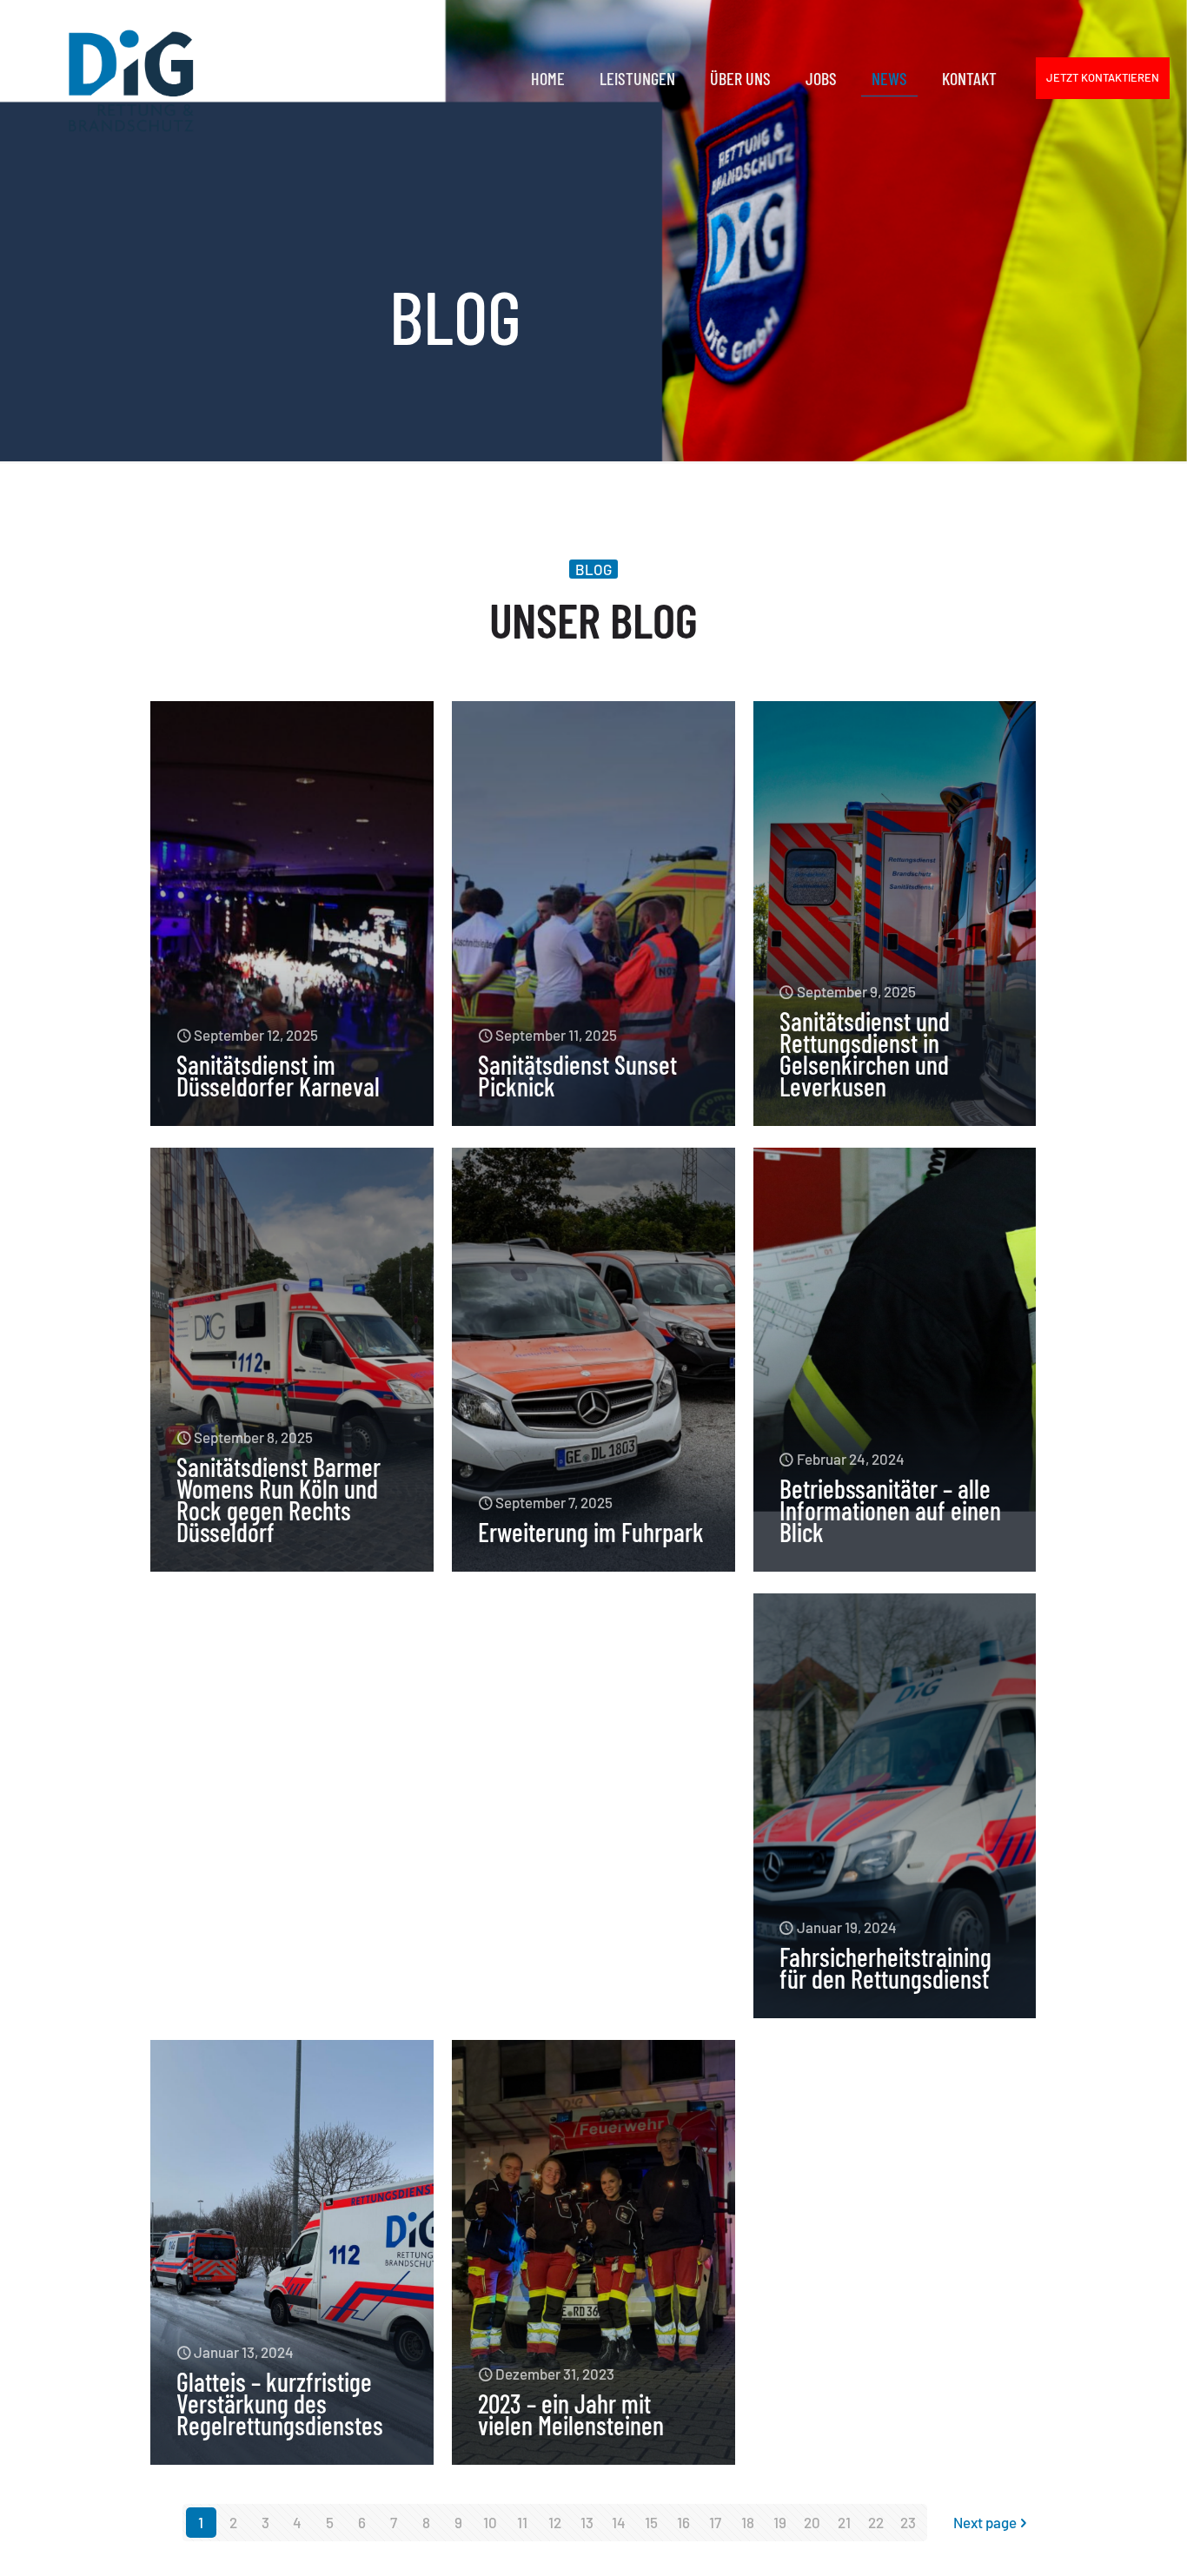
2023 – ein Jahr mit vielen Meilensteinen (571, 2414)
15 (651, 2522)
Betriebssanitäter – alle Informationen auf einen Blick (890, 1510)
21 (844, 2522)
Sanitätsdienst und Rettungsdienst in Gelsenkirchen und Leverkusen (865, 1053)
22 (876, 2522)
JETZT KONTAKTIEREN (1103, 77)
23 (908, 2522)
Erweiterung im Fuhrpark (591, 1532)
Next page (985, 2522)
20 (812, 2522)
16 (683, 2522)
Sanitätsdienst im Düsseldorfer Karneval (278, 1075)
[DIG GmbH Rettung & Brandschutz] (131, 78)
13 (587, 2522)
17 (715, 2522)
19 (780, 2522)
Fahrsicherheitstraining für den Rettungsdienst (885, 1967)
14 (619, 2522)
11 (522, 2522)
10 (490, 2522)
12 (555, 2522)
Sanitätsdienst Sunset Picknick (577, 1075)
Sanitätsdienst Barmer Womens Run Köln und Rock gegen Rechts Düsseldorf (279, 1499)
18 (748, 2522)
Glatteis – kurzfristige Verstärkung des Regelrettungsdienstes (280, 2403)
